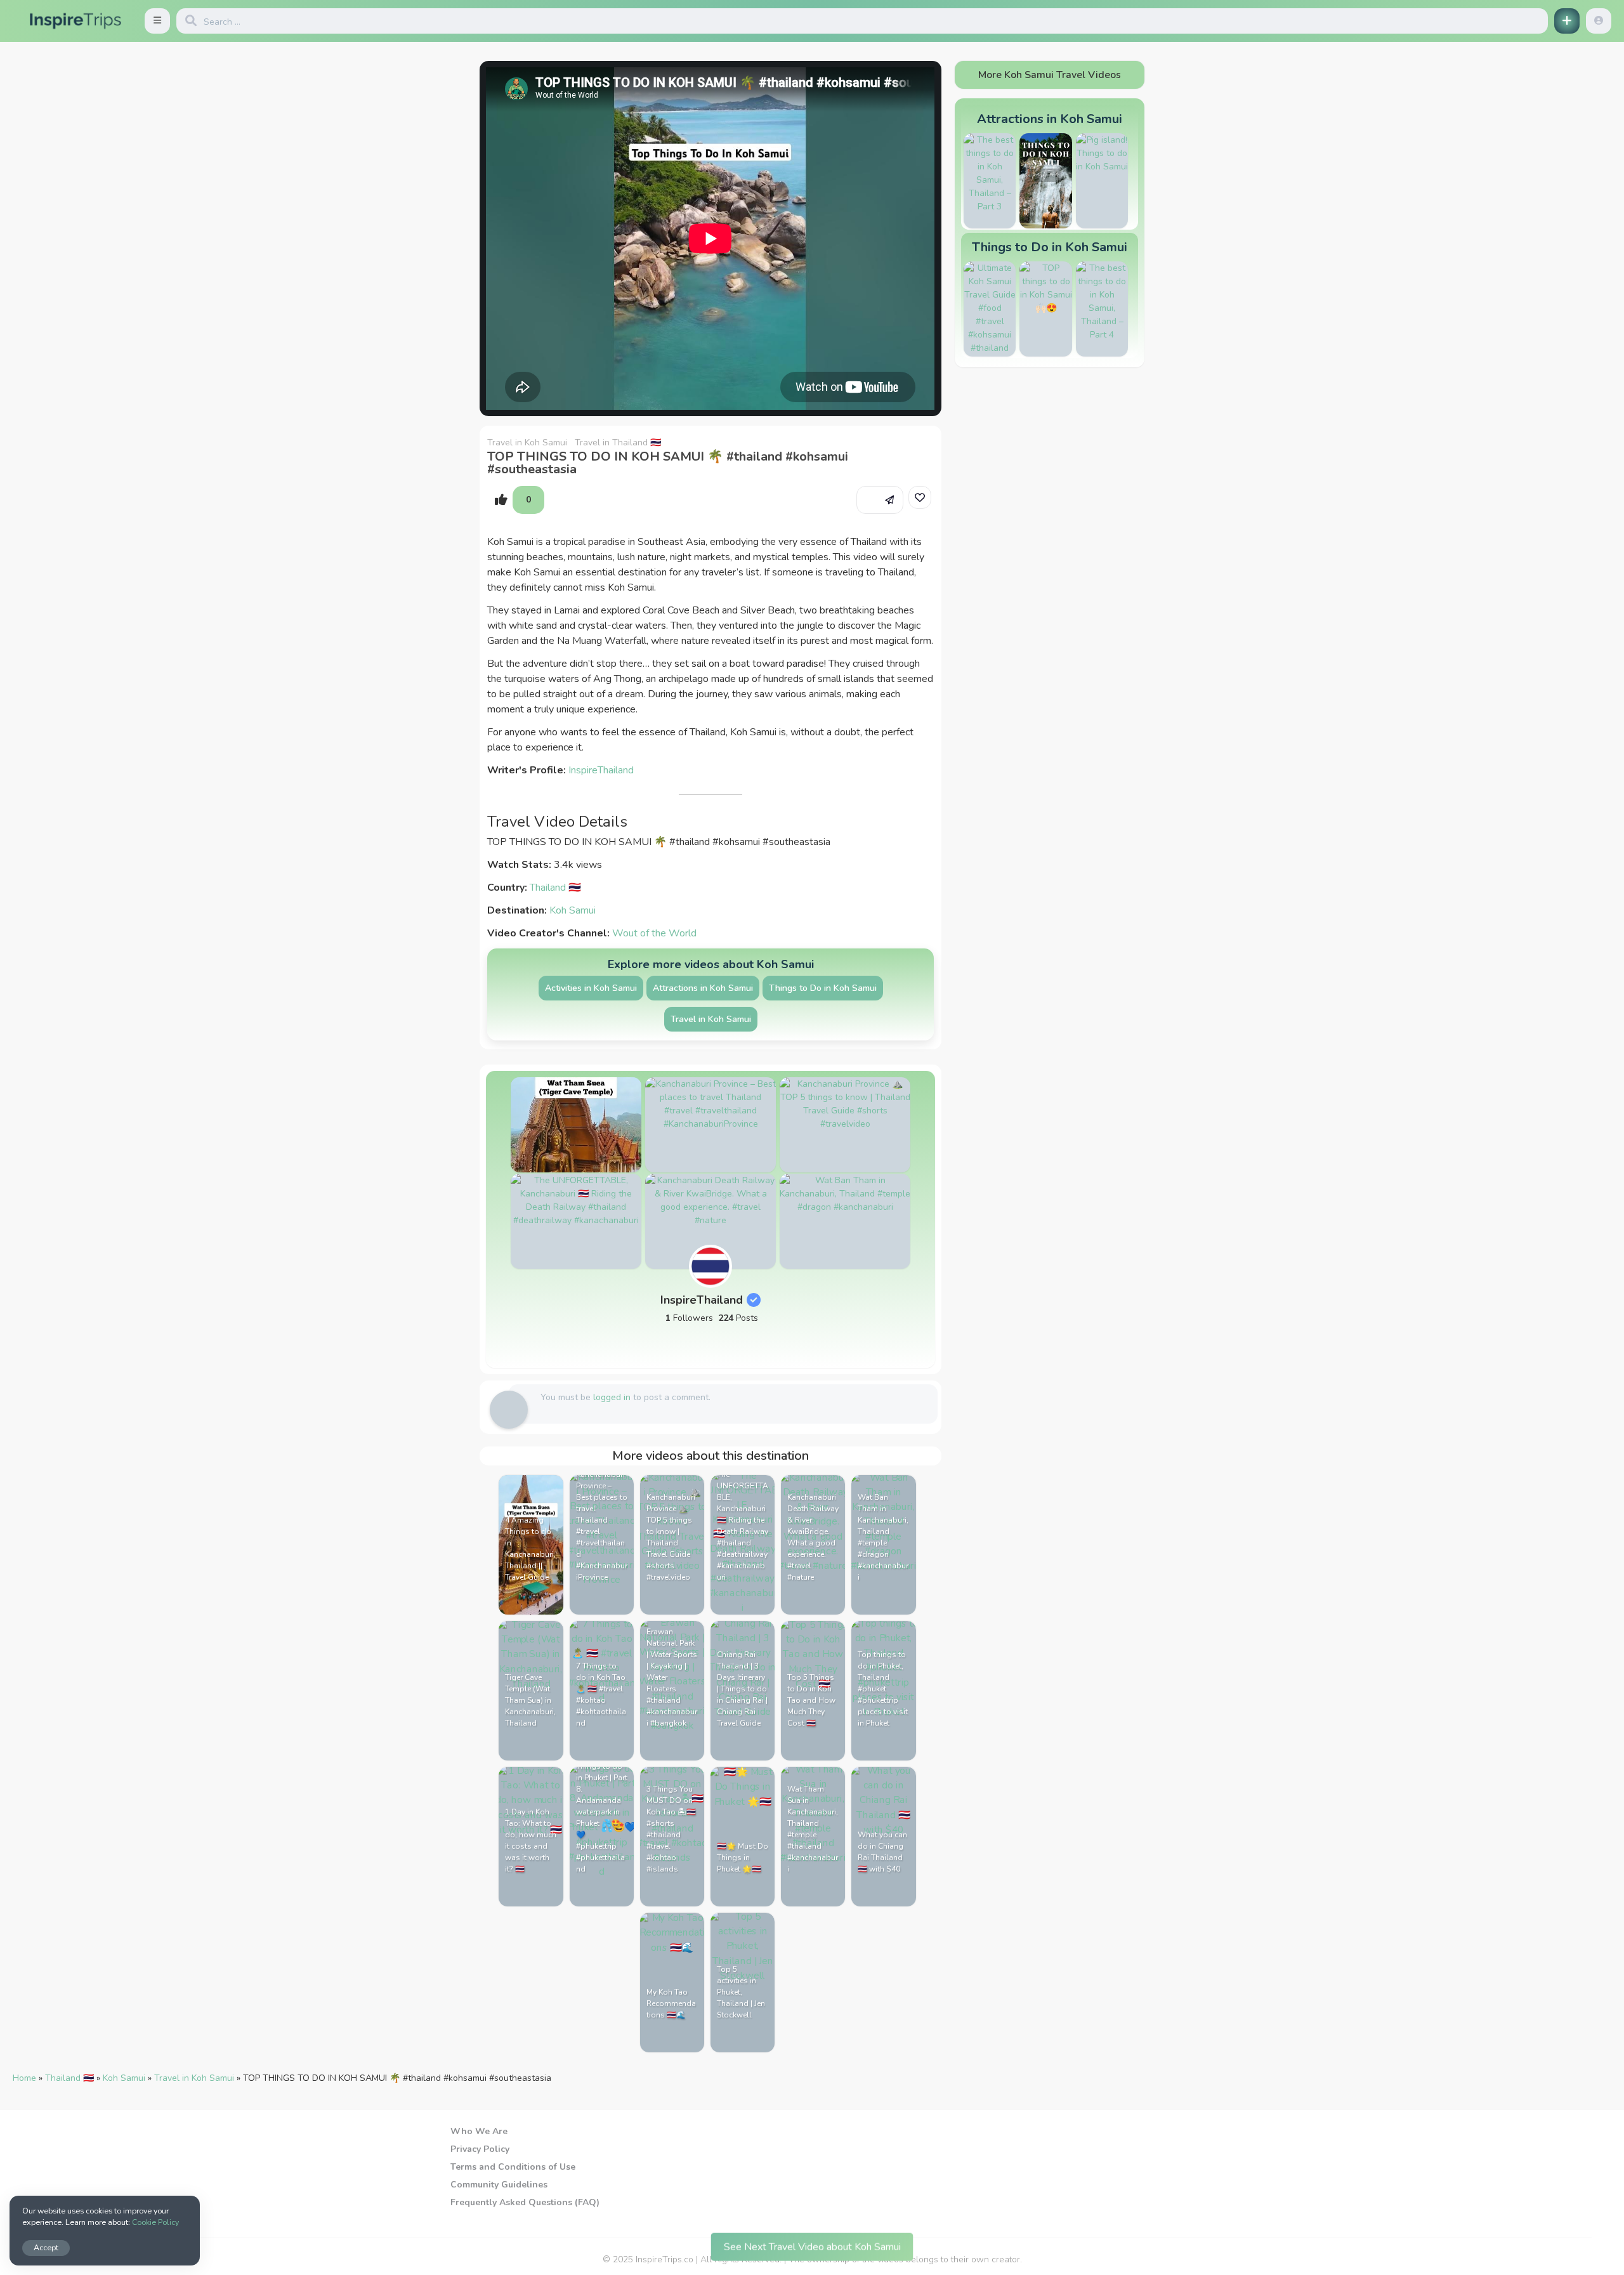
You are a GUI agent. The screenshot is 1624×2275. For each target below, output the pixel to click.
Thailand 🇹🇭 (555, 888)
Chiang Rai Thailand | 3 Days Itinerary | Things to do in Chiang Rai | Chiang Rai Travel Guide (742, 1689)
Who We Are (479, 2131)
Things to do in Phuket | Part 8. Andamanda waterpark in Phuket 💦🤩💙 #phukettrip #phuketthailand (602, 1818)
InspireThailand (601, 770)
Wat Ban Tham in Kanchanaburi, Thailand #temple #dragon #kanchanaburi (883, 1537)
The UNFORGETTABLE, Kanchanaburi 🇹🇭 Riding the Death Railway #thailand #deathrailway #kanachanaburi (743, 1526)
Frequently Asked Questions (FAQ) (525, 2202)
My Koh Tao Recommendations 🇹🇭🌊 (671, 2003)
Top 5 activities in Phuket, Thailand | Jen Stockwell (741, 1992)
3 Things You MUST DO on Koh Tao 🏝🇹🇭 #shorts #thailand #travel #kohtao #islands (671, 1829)
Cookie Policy (155, 2222)
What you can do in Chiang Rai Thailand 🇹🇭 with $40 (882, 1852)
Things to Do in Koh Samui (823, 988)
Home (24, 2078)
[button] (157, 21)
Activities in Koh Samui (591, 988)
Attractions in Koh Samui (703, 988)
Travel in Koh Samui (527, 443)
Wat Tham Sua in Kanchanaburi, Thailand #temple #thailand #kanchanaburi (813, 1829)
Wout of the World (654, 933)
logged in (612, 1397)
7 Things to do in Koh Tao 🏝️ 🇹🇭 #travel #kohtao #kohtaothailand (601, 1695)
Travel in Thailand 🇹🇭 (618, 443)
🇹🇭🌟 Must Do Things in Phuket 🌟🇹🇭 (743, 1858)
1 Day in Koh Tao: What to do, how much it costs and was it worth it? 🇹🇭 (531, 1840)
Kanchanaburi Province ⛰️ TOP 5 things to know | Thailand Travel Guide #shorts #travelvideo (671, 1537)
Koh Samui (573, 910)
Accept (46, 2247)
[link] (920, 497)
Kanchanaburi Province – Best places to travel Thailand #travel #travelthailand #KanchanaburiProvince (602, 1526)
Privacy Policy (480, 2149)
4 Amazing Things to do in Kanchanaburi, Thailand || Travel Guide (530, 1549)
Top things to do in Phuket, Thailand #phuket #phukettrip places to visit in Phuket (883, 1689)
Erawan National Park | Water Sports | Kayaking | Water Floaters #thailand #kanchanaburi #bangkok (672, 1677)
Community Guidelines (499, 2185)
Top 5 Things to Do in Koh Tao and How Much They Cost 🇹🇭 (811, 1700)
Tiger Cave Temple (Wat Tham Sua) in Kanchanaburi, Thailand (530, 1700)
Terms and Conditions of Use (513, 2167)
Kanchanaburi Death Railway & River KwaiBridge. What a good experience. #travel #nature (813, 1537)
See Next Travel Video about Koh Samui (812, 2243)
